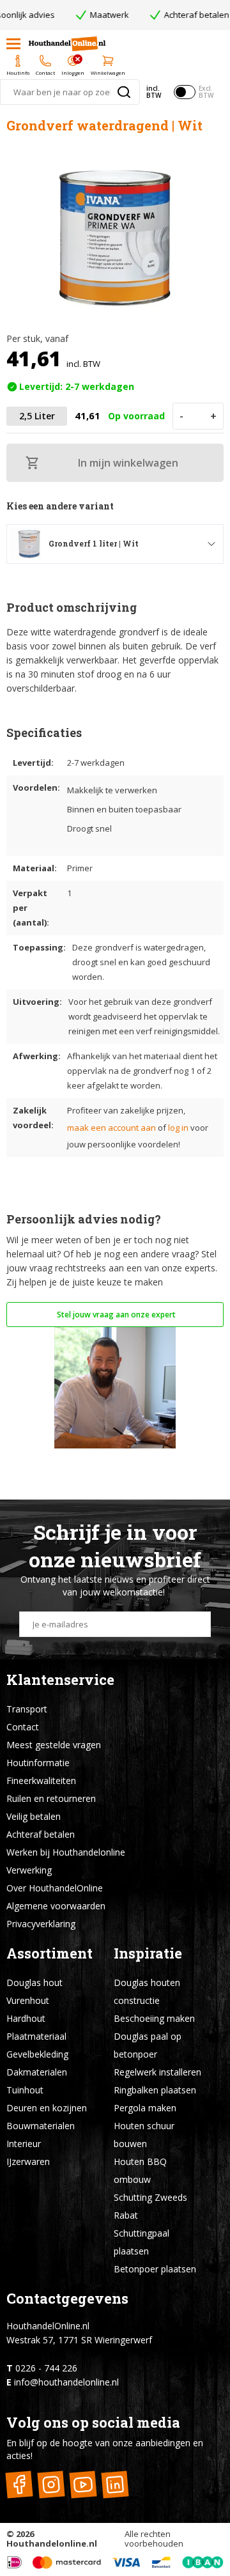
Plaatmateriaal (36, 2036)
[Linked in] (115, 2484)
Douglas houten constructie (147, 1991)
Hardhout (26, 2018)
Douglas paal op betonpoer (148, 2045)
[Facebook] (19, 2484)
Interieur (24, 2144)
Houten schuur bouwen (144, 2135)
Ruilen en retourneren (51, 1798)
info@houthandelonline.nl (66, 2382)
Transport (27, 1709)
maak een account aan (111, 1128)
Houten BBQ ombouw (140, 2170)
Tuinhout (25, 2090)
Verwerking (29, 1870)
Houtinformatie (38, 1763)
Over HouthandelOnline (55, 1888)
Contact (23, 1727)
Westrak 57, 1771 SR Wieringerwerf (79, 2340)
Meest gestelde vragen (54, 1745)
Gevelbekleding (37, 2054)
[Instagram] (51, 2484)
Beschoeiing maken (154, 2018)
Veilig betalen (34, 1816)
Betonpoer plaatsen (155, 2269)
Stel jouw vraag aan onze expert (115, 1315)
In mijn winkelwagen (128, 463)
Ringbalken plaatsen (155, 2090)
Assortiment (50, 1953)
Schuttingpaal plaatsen (142, 2242)
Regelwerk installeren (157, 2072)
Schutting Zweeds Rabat (150, 2206)
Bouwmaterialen (41, 2126)
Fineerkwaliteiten (41, 1781)
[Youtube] (83, 2484)
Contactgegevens (67, 2298)
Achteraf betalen (41, 1834)
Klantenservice (60, 1680)
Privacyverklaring (41, 1924)
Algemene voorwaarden (56, 1906)
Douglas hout (34, 1982)
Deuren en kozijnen (47, 2108)
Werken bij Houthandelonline (66, 1852)
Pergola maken (145, 2108)
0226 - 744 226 (46, 2368)
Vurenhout (28, 2000)
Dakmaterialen (37, 2072)
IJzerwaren (28, 2161)
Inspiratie (148, 1953)
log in (178, 1128)
